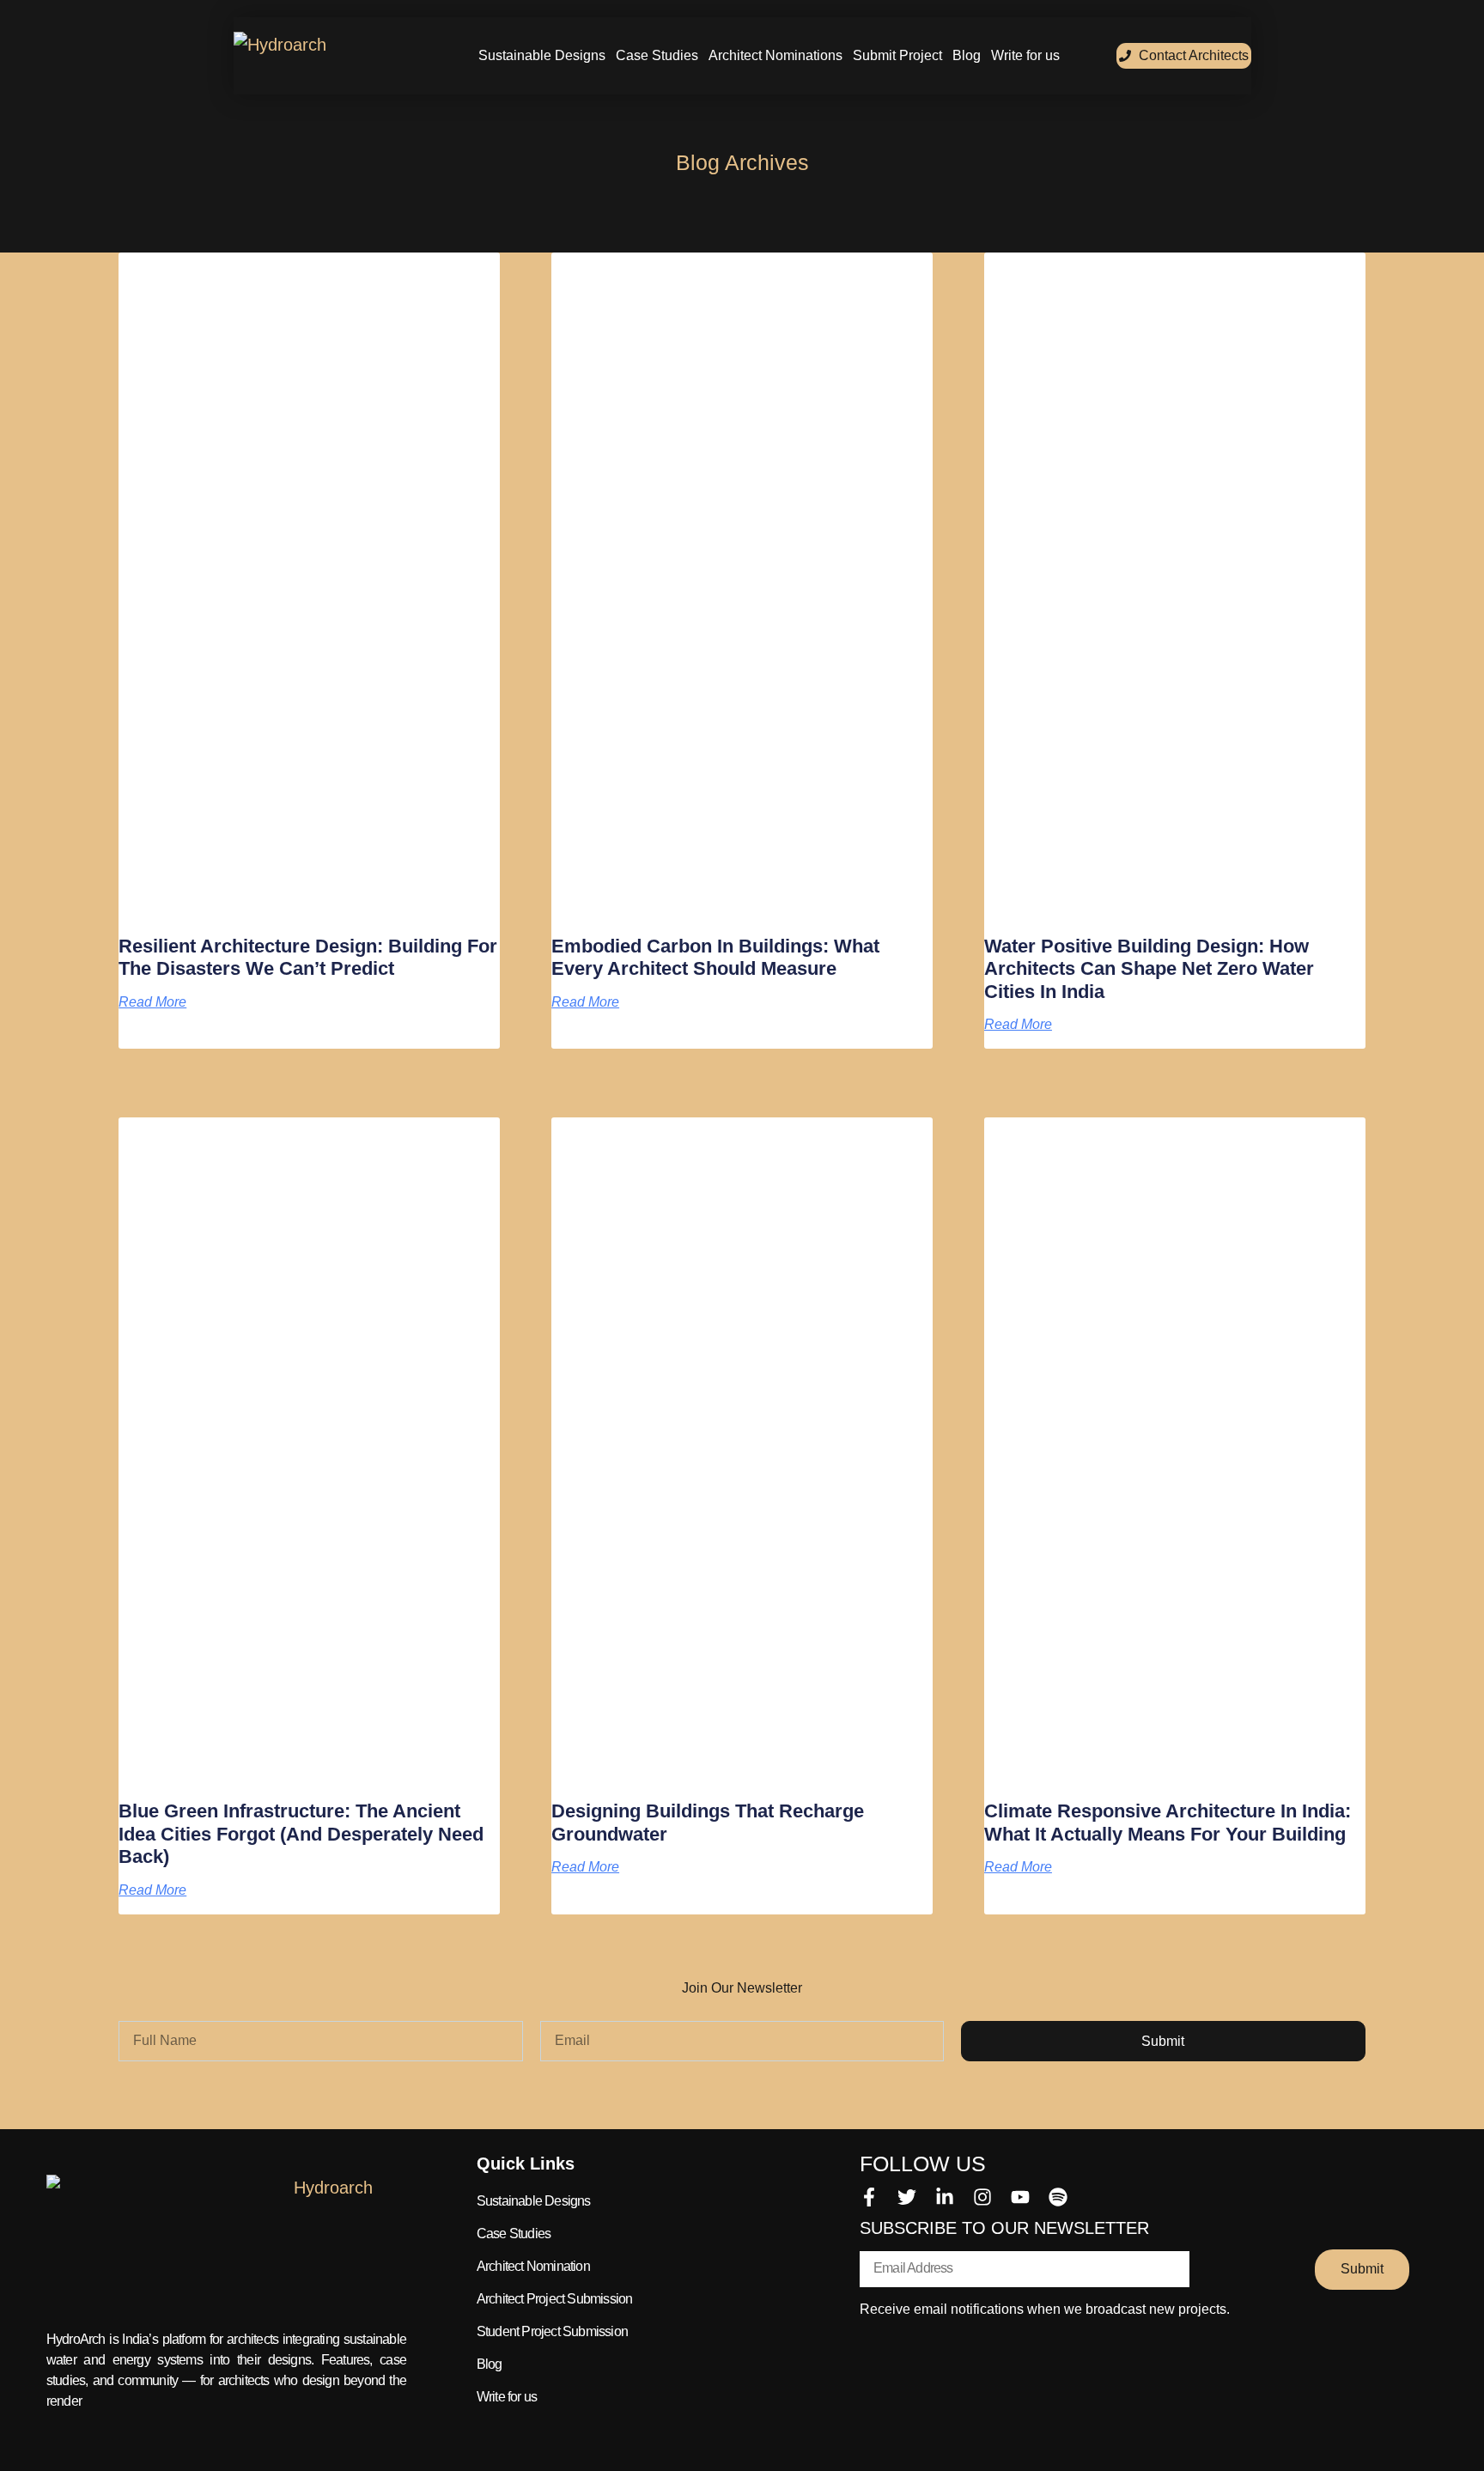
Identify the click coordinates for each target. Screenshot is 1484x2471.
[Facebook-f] (869, 2197)
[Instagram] (982, 2197)
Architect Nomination (533, 2266)
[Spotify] (1058, 2197)
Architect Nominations (775, 55)
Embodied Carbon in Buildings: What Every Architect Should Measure (715, 957)
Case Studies (657, 55)
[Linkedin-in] (945, 2197)
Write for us (1025, 55)
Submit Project (897, 55)
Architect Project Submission (555, 2299)
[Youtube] (1020, 2197)
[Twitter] (907, 2197)
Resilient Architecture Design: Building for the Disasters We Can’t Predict (308, 957)
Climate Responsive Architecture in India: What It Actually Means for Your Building (1168, 1822)
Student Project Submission (552, 2331)
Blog (967, 55)
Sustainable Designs (542, 55)
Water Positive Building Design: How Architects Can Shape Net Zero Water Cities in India (1149, 969)
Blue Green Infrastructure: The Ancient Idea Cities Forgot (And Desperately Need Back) (301, 1834)
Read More (152, 1002)
